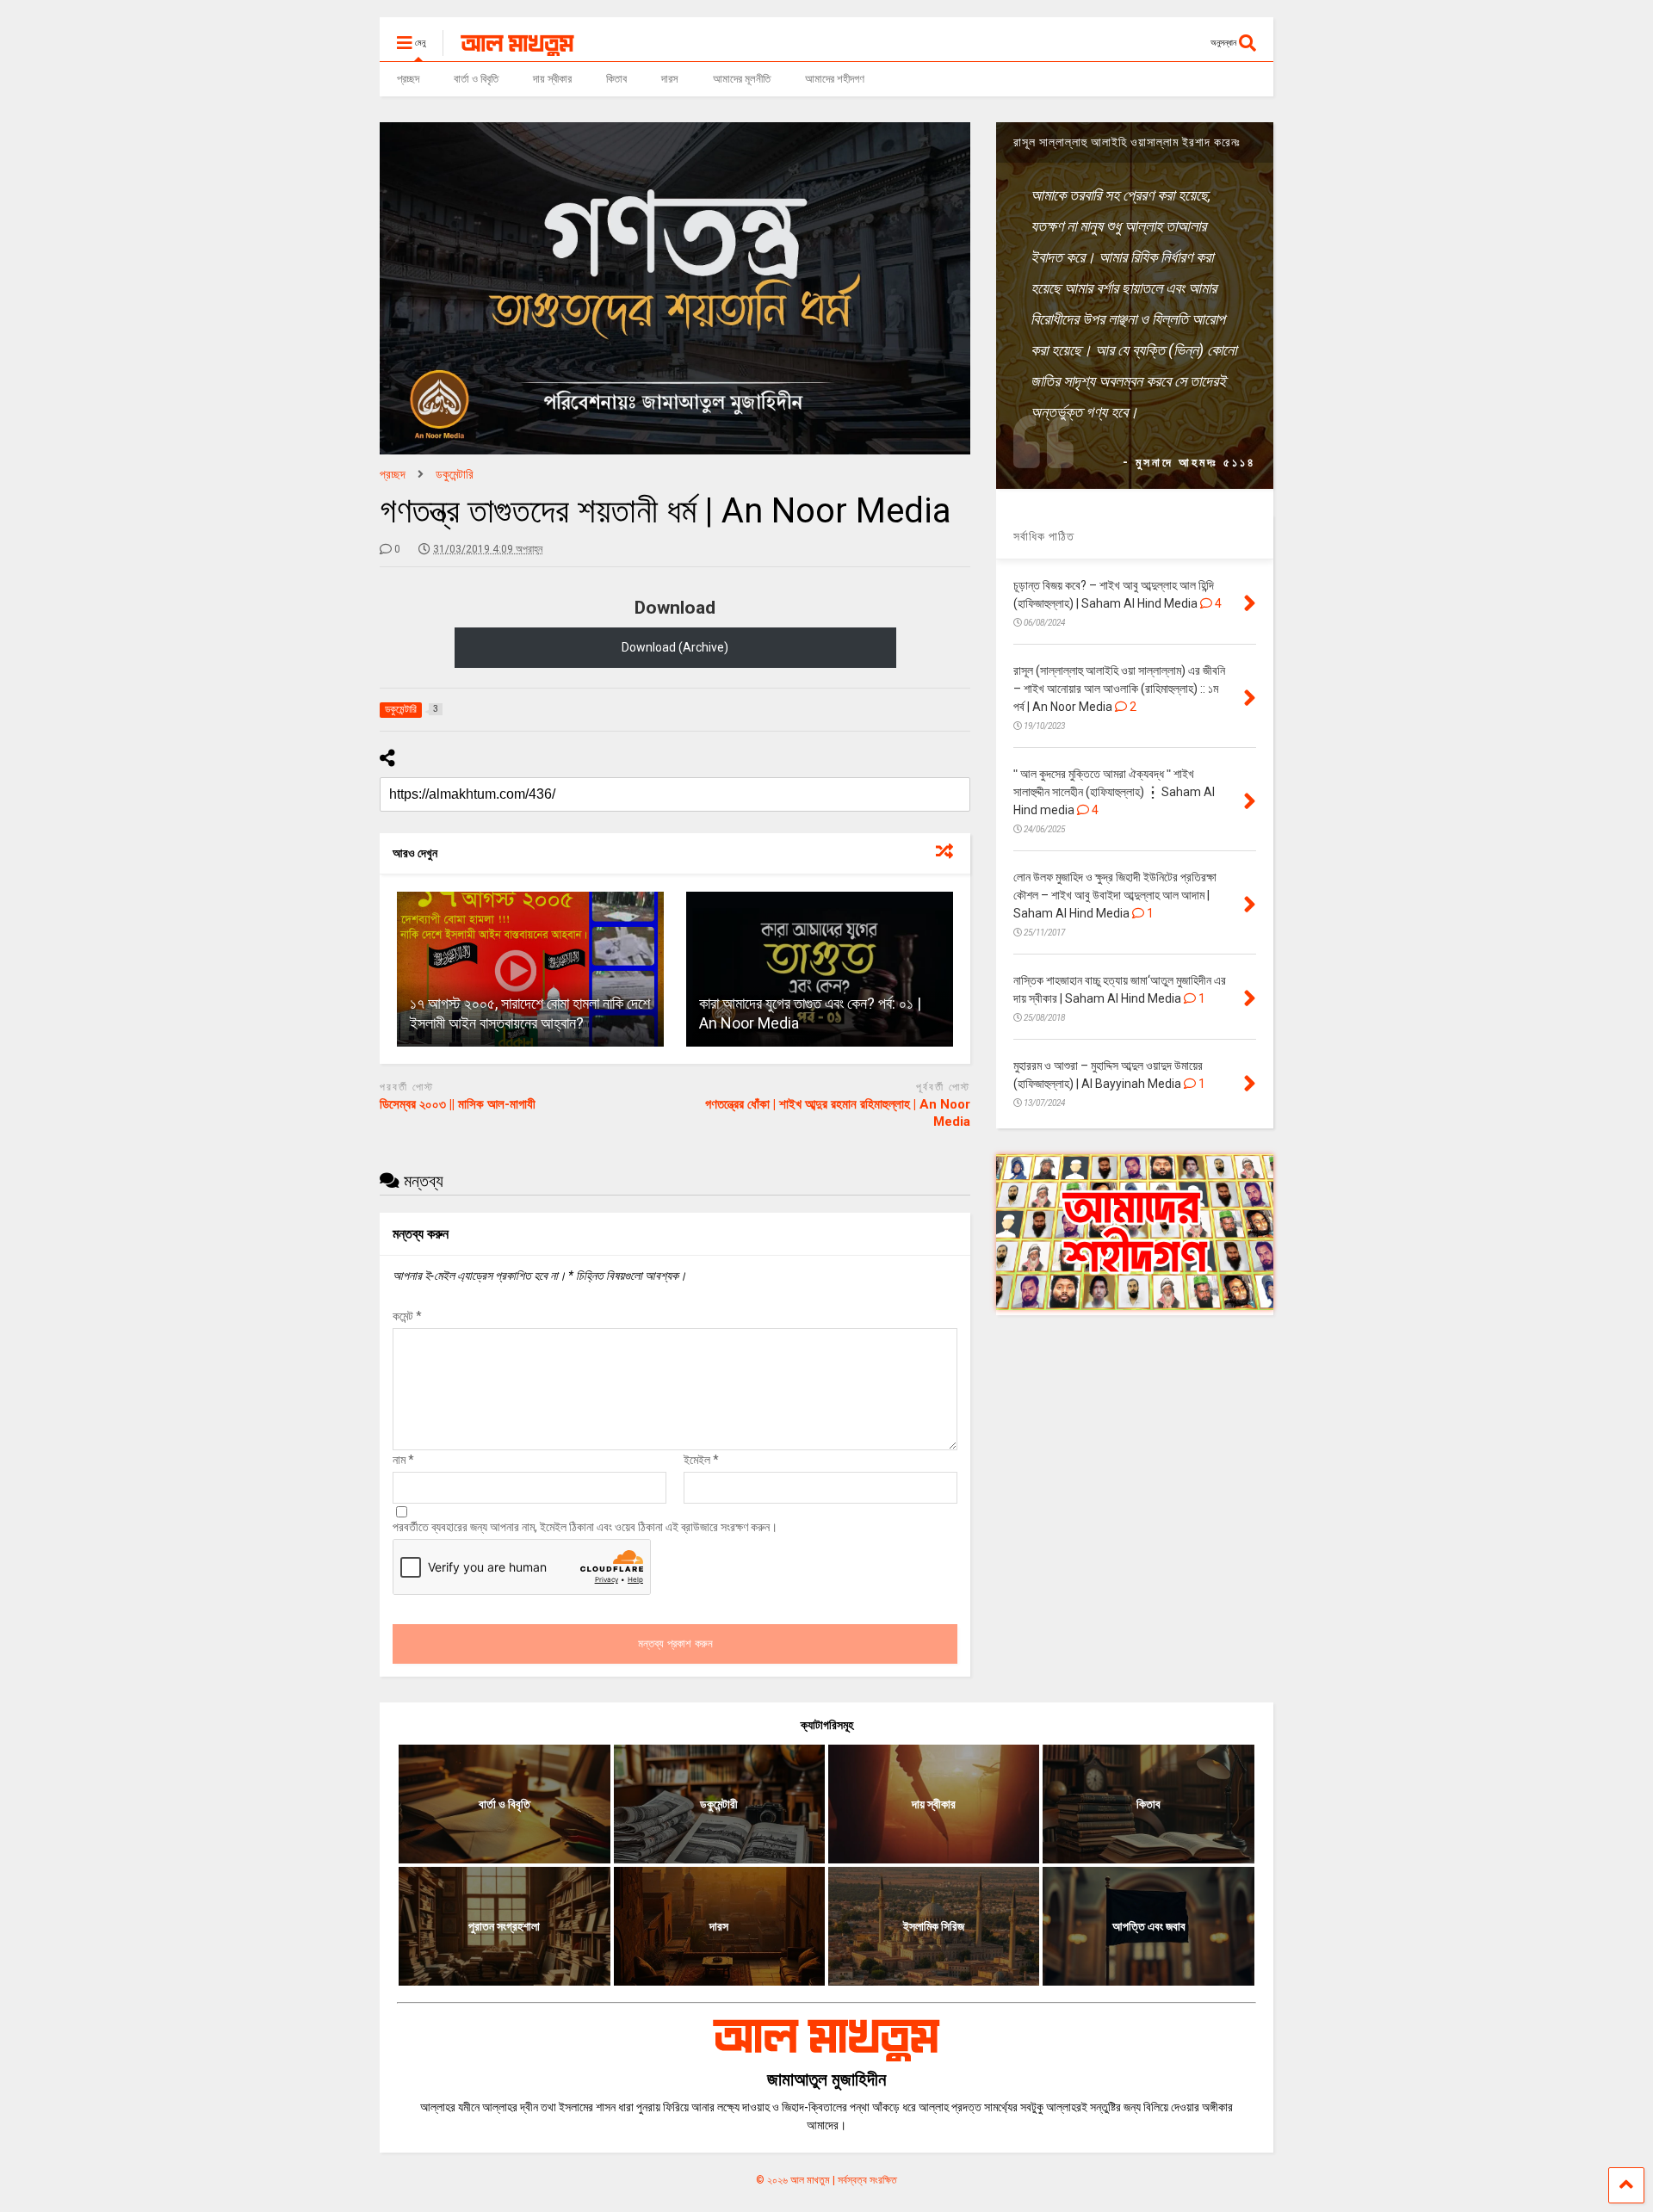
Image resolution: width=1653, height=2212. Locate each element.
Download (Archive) (675, 647)
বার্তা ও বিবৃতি (476, 79)
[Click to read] (530, 969)
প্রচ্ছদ (408, 79)
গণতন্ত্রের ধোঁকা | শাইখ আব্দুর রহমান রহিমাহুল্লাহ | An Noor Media (838, 1113)
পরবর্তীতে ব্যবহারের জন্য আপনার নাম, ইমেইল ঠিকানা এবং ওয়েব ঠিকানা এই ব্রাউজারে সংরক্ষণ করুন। (585, 1527)
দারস (670, 79)
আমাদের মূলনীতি (742, 79)
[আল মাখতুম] (508, 48)
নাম (403, 1460)
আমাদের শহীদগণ (835, 79)
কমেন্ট (407, 1316)
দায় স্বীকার (552, 79)
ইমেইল (701, 1460)
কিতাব (616, 79)
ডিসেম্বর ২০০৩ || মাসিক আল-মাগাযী (458, 1104)
